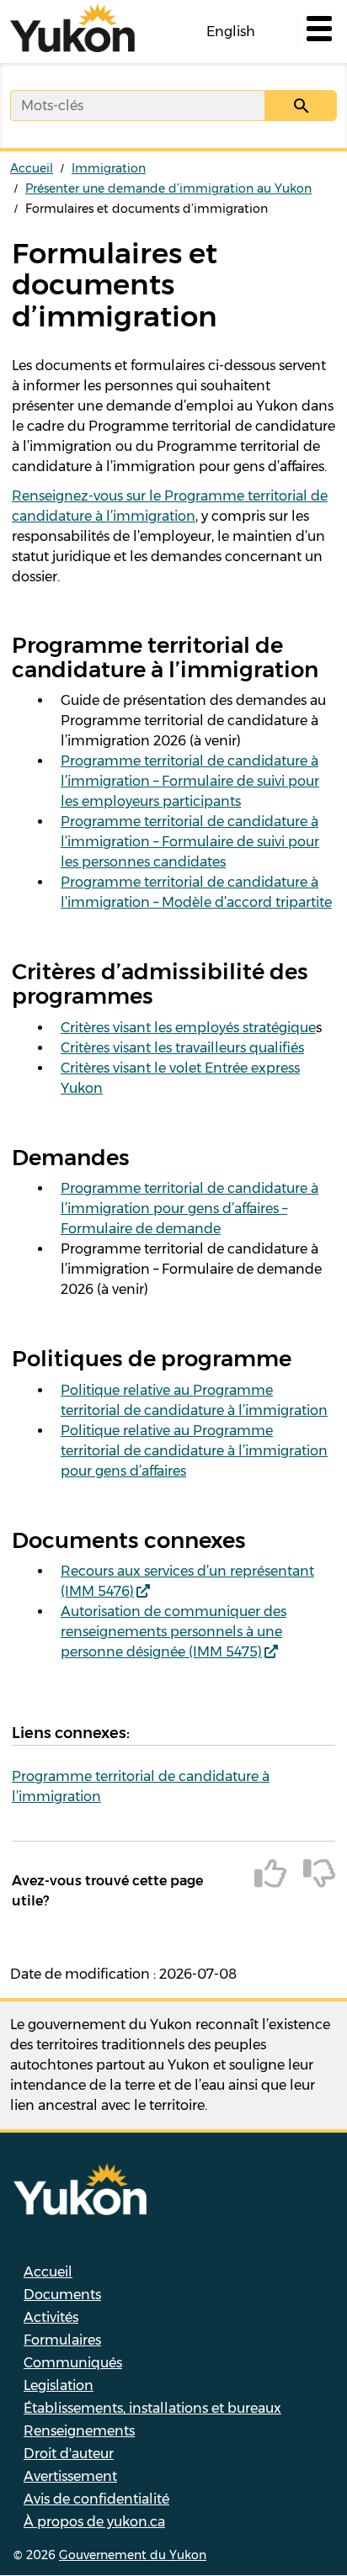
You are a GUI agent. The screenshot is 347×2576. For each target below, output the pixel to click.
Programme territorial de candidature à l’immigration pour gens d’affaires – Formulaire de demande (190, 1208)
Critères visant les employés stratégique (188, 1028)
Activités (51, 2317)
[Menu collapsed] (318, 32)
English (231, 32)
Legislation (59, 2385)
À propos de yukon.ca (94, 2522)
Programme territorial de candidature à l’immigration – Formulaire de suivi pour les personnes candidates (190, 842)
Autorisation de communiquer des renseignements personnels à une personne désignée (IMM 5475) (173, 1632)
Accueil (32, 168)
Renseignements (79, 2431)
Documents (62, 2295)
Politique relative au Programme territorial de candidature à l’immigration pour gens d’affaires (194, 1451)
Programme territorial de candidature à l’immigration (141, 1786)
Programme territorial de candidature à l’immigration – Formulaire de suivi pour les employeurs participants (190, 781)
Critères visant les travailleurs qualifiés (182, 1048)
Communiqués (73, 2363)
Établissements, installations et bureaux (152, 2408)
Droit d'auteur (69, 2454)
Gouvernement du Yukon (133, 2555)
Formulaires (62, 2340)
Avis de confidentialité (96, 2499)
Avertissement (70, 2476)
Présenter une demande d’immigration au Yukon (168, 188)
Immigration (109, 168)
